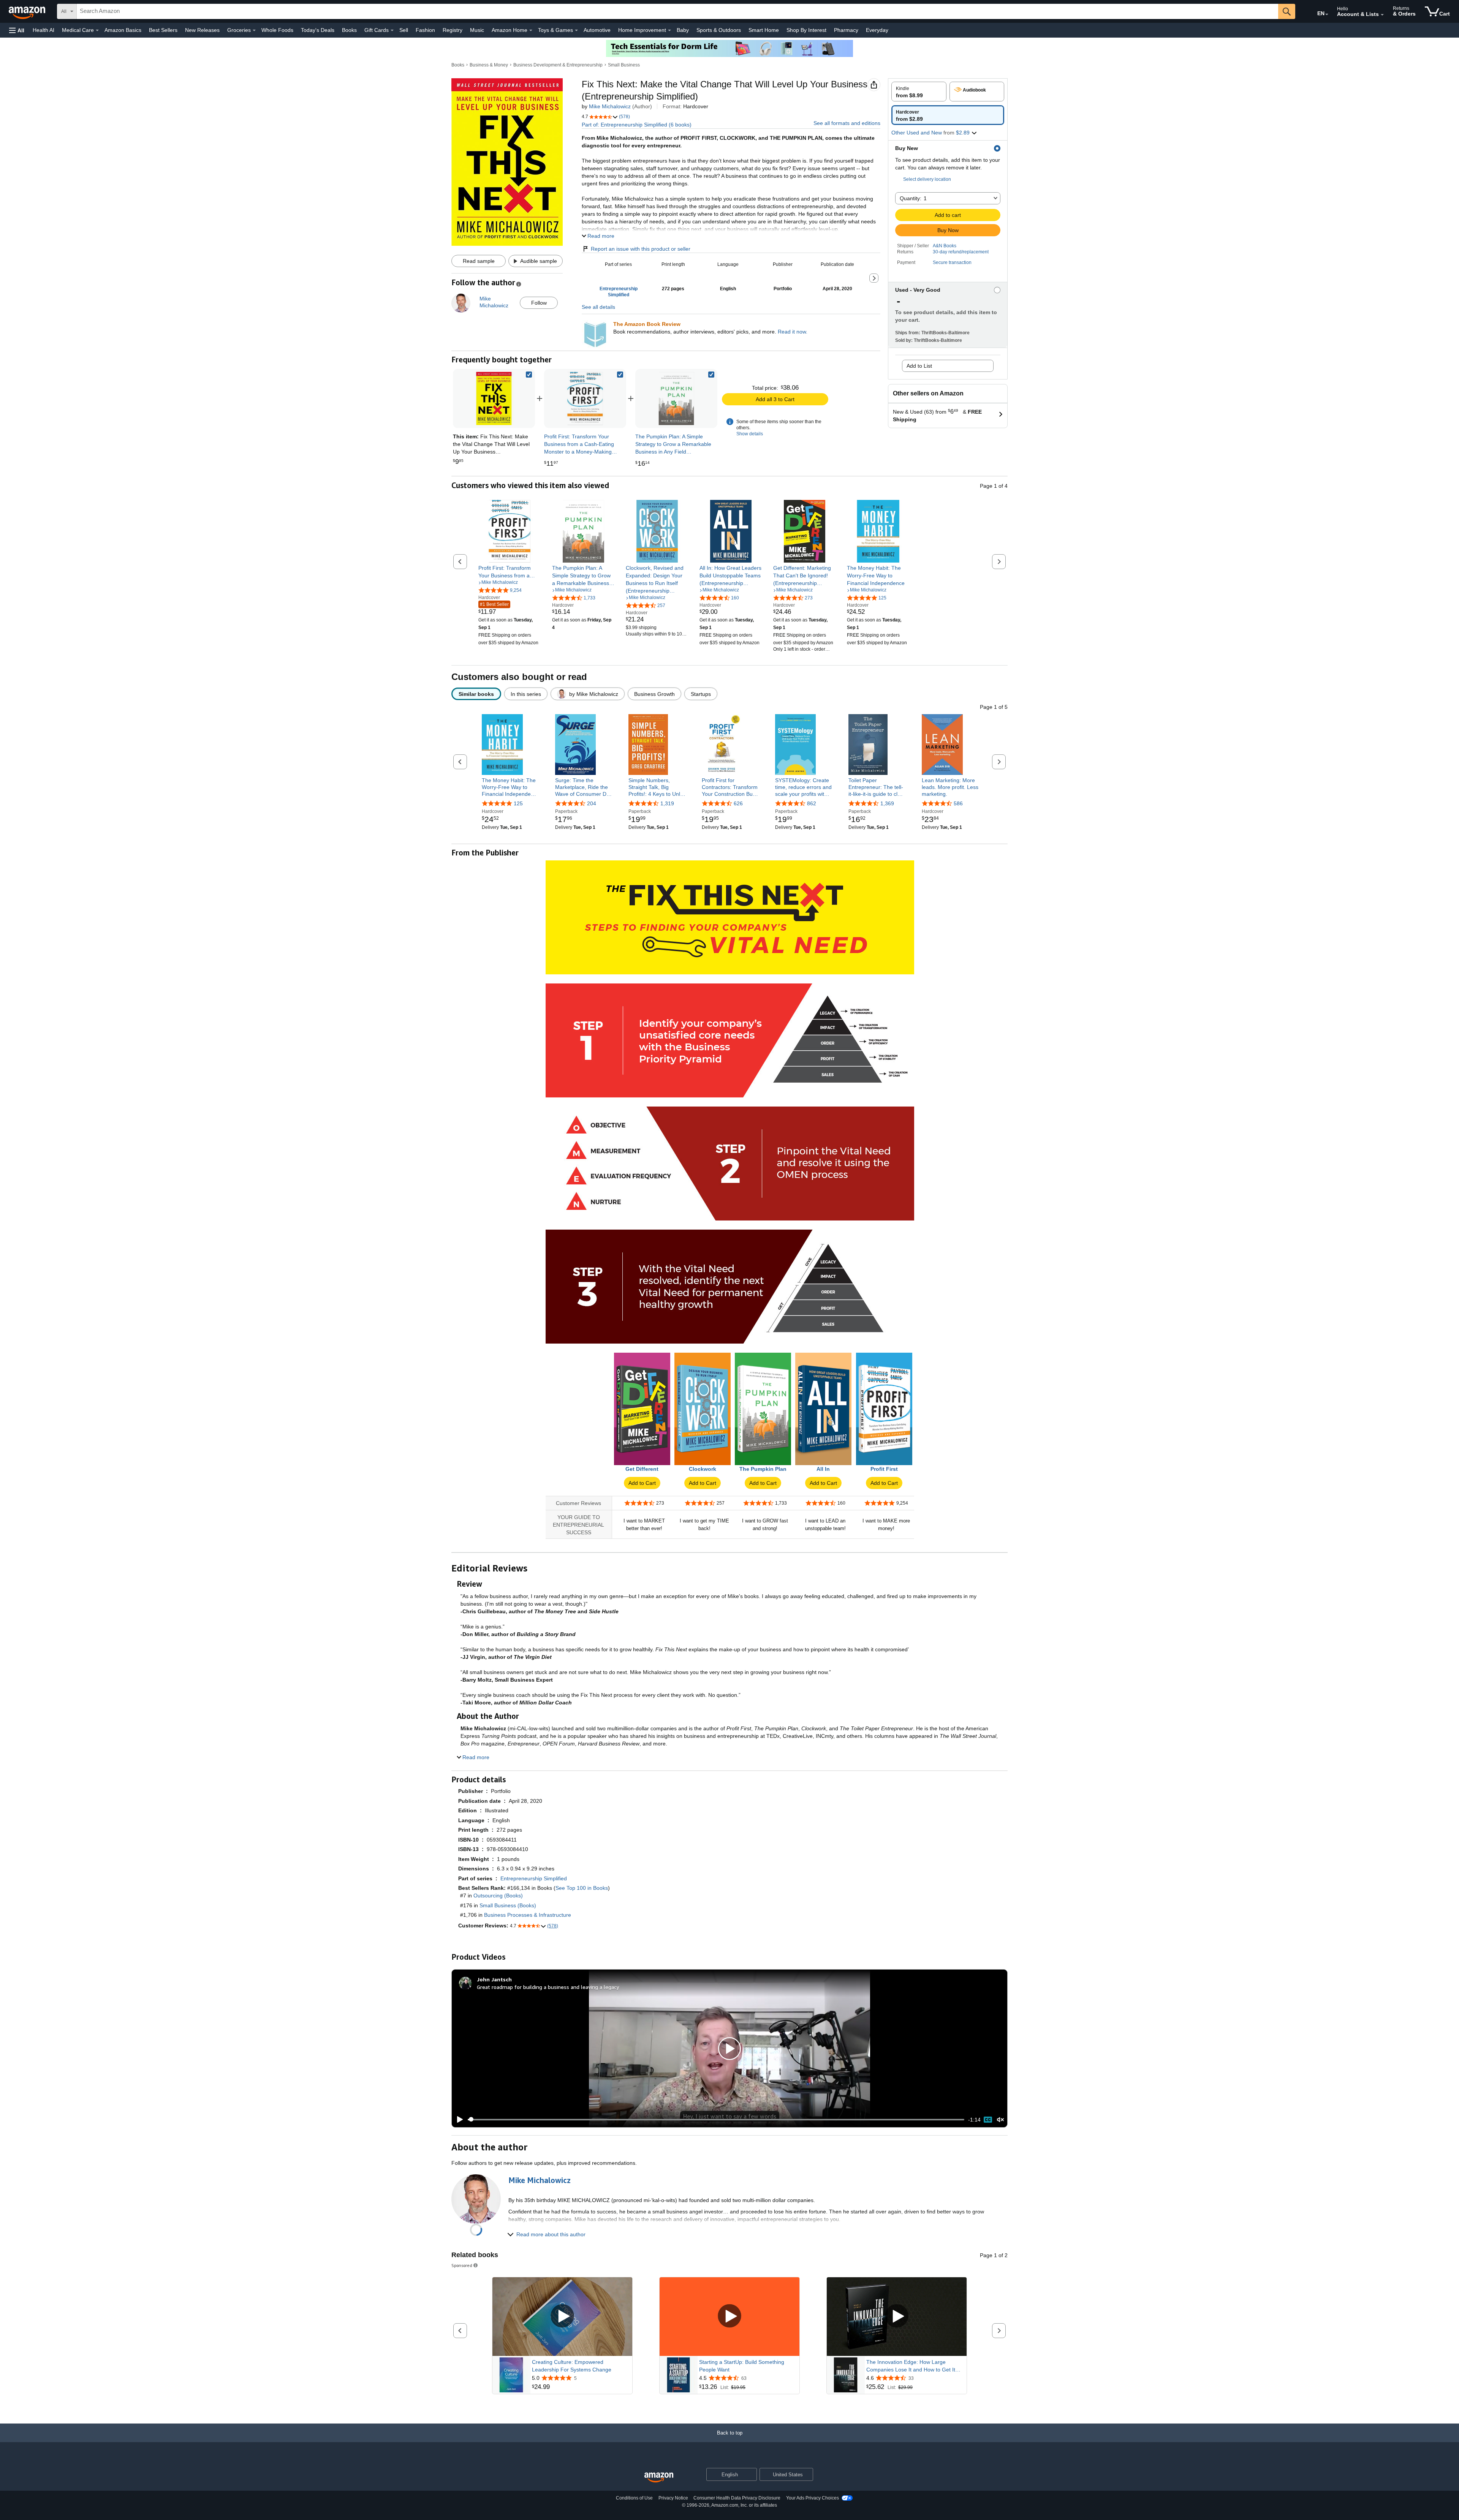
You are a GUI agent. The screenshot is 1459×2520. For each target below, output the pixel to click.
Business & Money (489, 65)
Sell (404, 30)
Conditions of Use (634, 2498)
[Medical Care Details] (97, 30)
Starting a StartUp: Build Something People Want (742, 2366)
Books (349, 30)
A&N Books (945, 246)
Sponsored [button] (462, 2265)
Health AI (44, 30)
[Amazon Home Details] (531, 30)
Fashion (425, 30)
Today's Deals (318, 30)
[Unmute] (1000, 2119)
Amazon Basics (123, 30)
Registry (453, 30)
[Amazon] (28, 11)
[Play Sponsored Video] (562, 2317)
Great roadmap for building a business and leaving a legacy (548, 1987)
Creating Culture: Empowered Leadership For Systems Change (572, 2366)
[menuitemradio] (988, 2120)
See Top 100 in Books (582, 1888)
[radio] (919, 92)
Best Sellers (163, 30)
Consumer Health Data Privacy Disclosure (737, 2498)
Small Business (624, 65)
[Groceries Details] (254, 30)
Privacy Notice (673, 2498)
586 (958, 803)
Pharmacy (846, 30)
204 (592, 803)
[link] (585, 398)
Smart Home (764, 30)
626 (738, 803)
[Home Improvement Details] (669, 30)
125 (518, 803)
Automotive (597, 30)
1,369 (887, 803)
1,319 (667, 803)
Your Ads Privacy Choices (813, 2498)
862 (812, 803)
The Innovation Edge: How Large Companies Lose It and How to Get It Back (911, 2366)
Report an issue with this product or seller (641, 249)
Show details (750, 434)
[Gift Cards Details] (392, 30)
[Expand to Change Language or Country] (1327, 14)
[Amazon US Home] (659, 2478)
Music (477, 30)
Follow (539, 303)
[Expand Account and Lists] (1382, 15)
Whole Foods (277, 30)
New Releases (202, 30)
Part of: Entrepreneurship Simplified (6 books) (637, 125)
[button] (17, 30)
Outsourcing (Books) (498, 1896)
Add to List (919, 366)
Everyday (877, 30)
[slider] (716, 2120)
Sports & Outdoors (719, 30)
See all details (598, 307)
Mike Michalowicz (610, 106)
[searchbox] (677, 11)
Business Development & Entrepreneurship (558, 65)
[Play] (458, 2120)
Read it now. (793, 332)
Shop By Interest (806, 30)
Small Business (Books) (508, 1905)
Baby (683, 30)
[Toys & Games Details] (576, 30)
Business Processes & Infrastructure (528, 1915)
